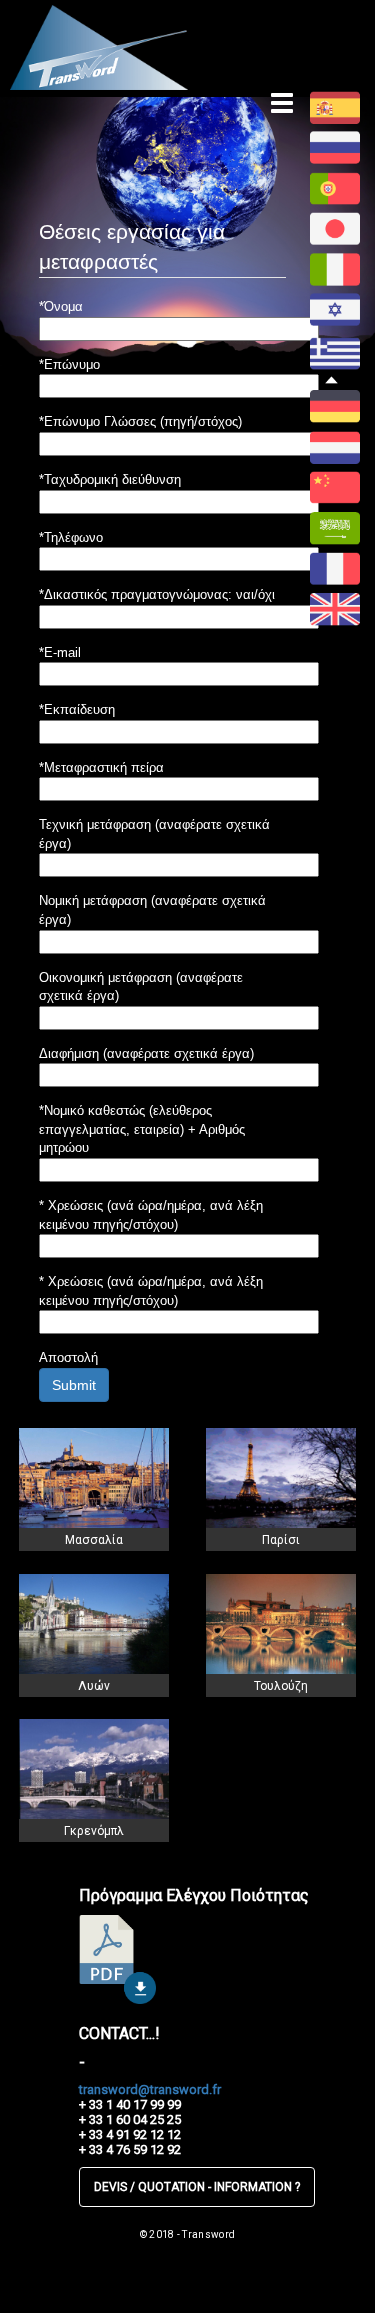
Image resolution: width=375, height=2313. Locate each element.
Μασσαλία (94, 1540)
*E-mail (60, 652)
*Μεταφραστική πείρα (101, 767)
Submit (74, 1385)
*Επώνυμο (69, 364)
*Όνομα (61, 306)
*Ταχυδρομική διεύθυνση (110, 479)
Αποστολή (68, 1357)
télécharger (117, 1959)
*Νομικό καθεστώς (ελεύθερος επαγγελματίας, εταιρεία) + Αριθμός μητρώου (142, 1129)
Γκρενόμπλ (94, 1831)
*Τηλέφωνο (71, 537)
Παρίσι (281, 1540)
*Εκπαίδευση (77, 709)
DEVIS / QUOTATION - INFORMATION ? (197, 2187)
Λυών (94, 1686)
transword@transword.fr (150, 2089)
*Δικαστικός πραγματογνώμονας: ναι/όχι (157, 594)
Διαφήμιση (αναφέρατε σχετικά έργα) (146, 1053)
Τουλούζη (281, 1686)
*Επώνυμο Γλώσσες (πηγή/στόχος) (140, 421)
